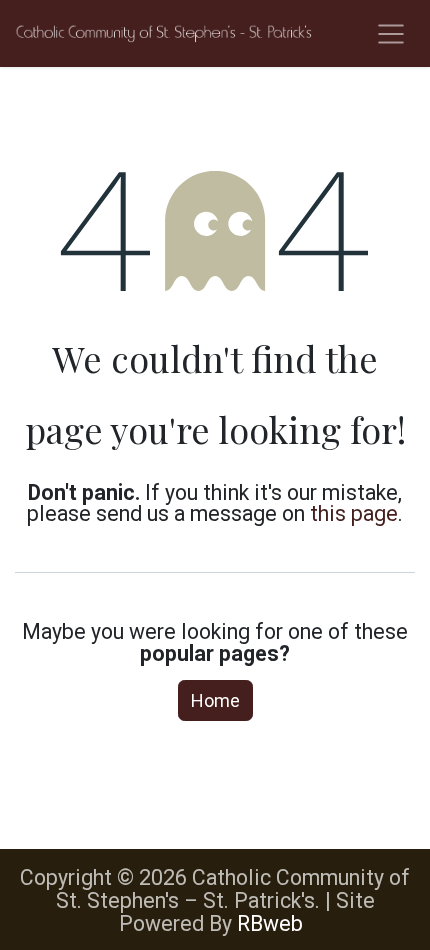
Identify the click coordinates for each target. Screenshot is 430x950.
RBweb (270, 923)
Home (215, 700)
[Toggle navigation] (391, 33)
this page (354, 513)
